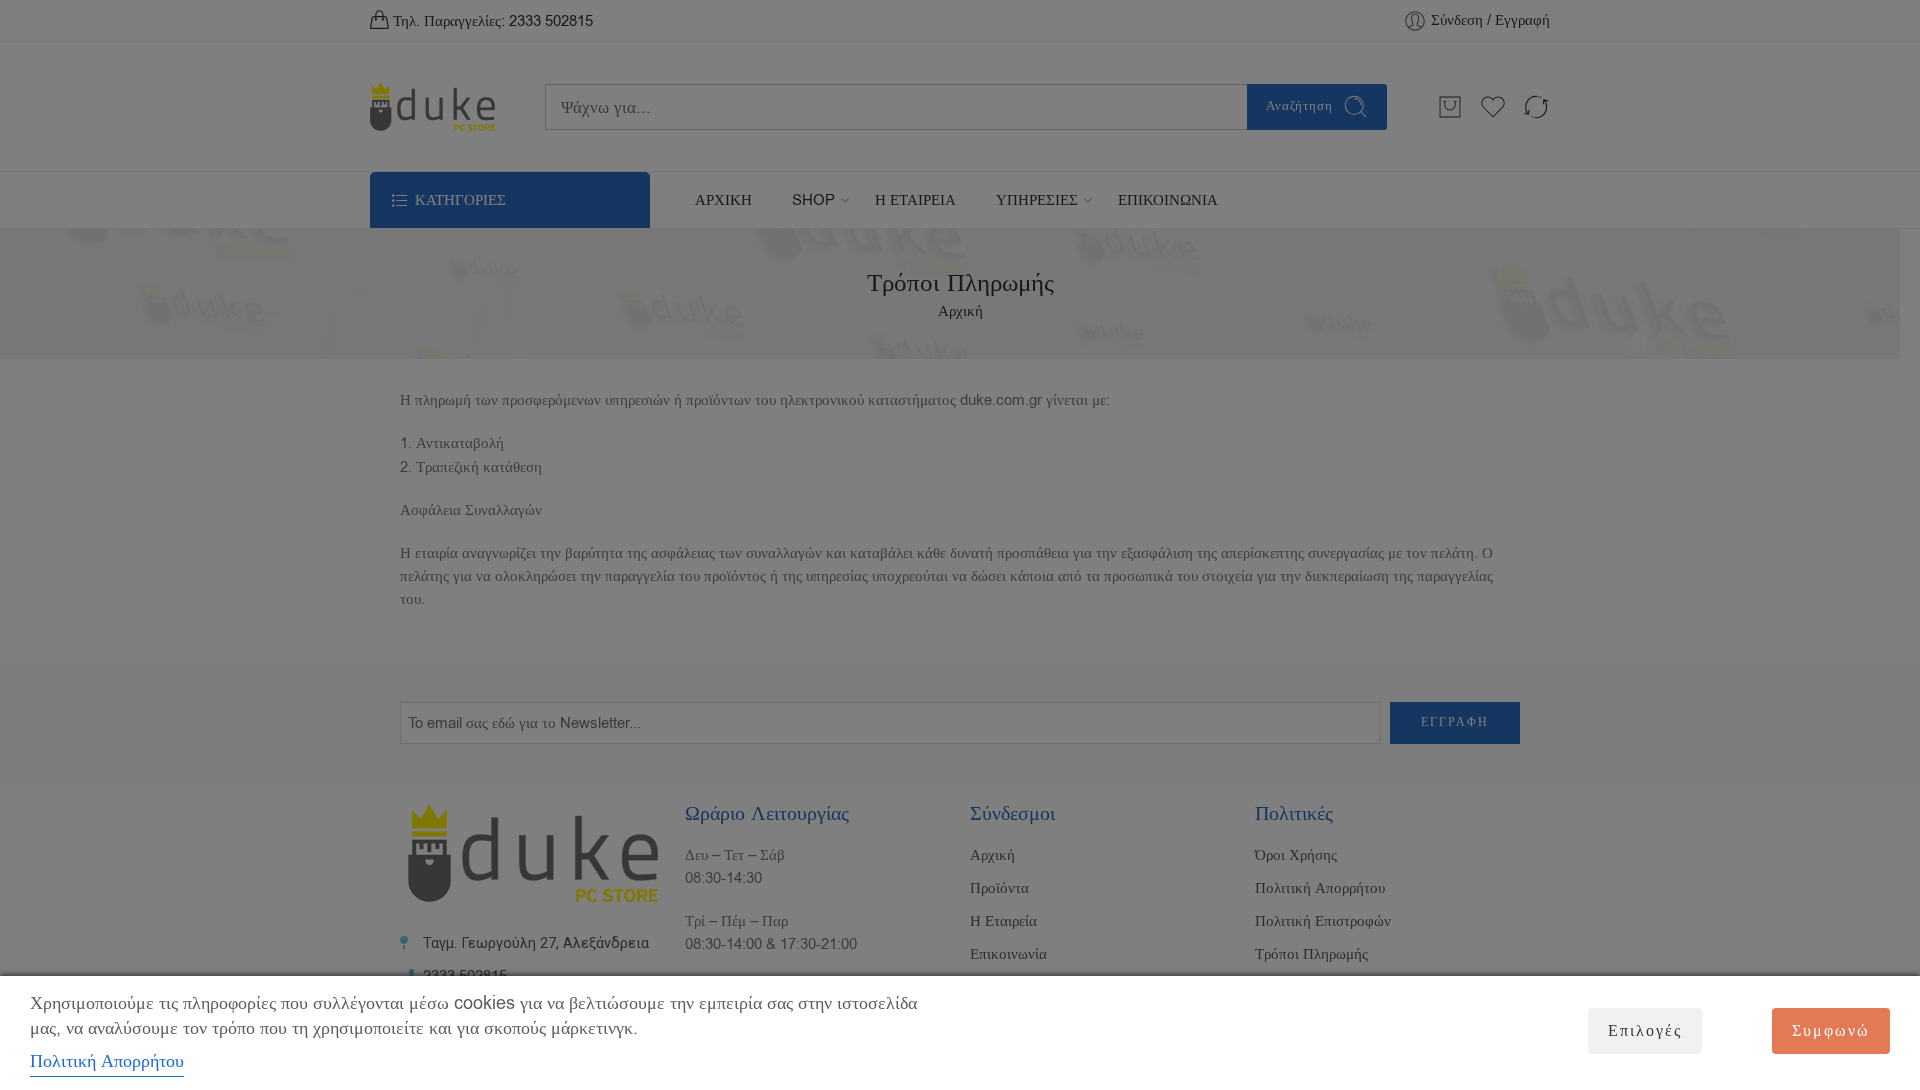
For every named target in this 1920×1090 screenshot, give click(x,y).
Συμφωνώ (1831, 1031)
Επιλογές (1645, 1031)
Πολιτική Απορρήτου (107, 1061)
